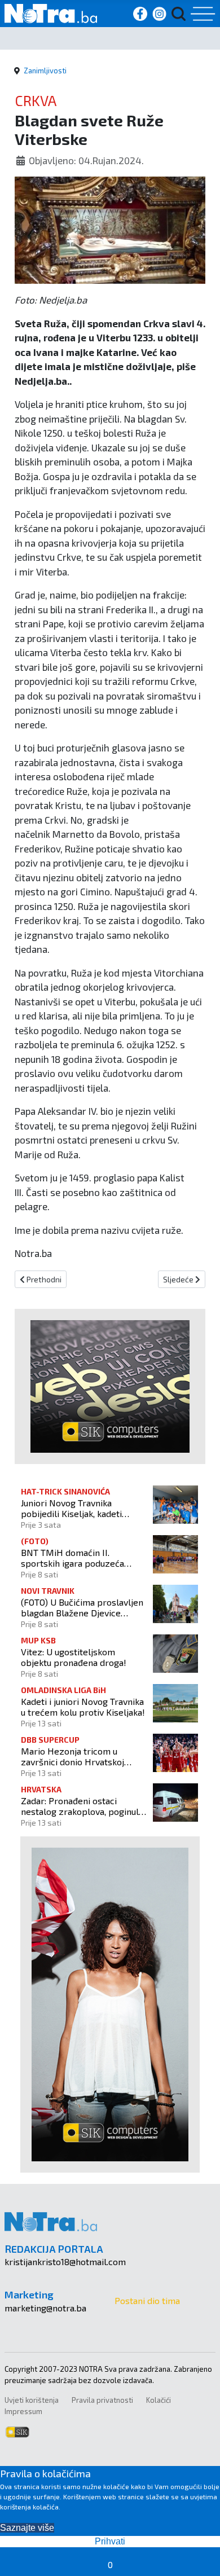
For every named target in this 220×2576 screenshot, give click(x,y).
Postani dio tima (147, 2300)
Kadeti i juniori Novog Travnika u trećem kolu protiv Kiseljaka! (83, 1707)
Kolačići (159, 2400)
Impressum (23, 2411)
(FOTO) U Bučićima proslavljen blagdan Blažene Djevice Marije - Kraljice (82, 1607)
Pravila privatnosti (102, 2400)
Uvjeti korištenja (32, 2400)
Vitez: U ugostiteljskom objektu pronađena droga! (74, 1657)
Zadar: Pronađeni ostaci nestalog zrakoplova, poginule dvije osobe (82, 1806)
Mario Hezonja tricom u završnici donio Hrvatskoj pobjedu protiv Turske (72, 1756)
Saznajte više (27, 2528)
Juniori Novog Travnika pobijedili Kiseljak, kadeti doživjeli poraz (71, 1508)
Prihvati (110, 2541)
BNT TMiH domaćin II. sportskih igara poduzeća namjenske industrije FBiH (74, 1558)
